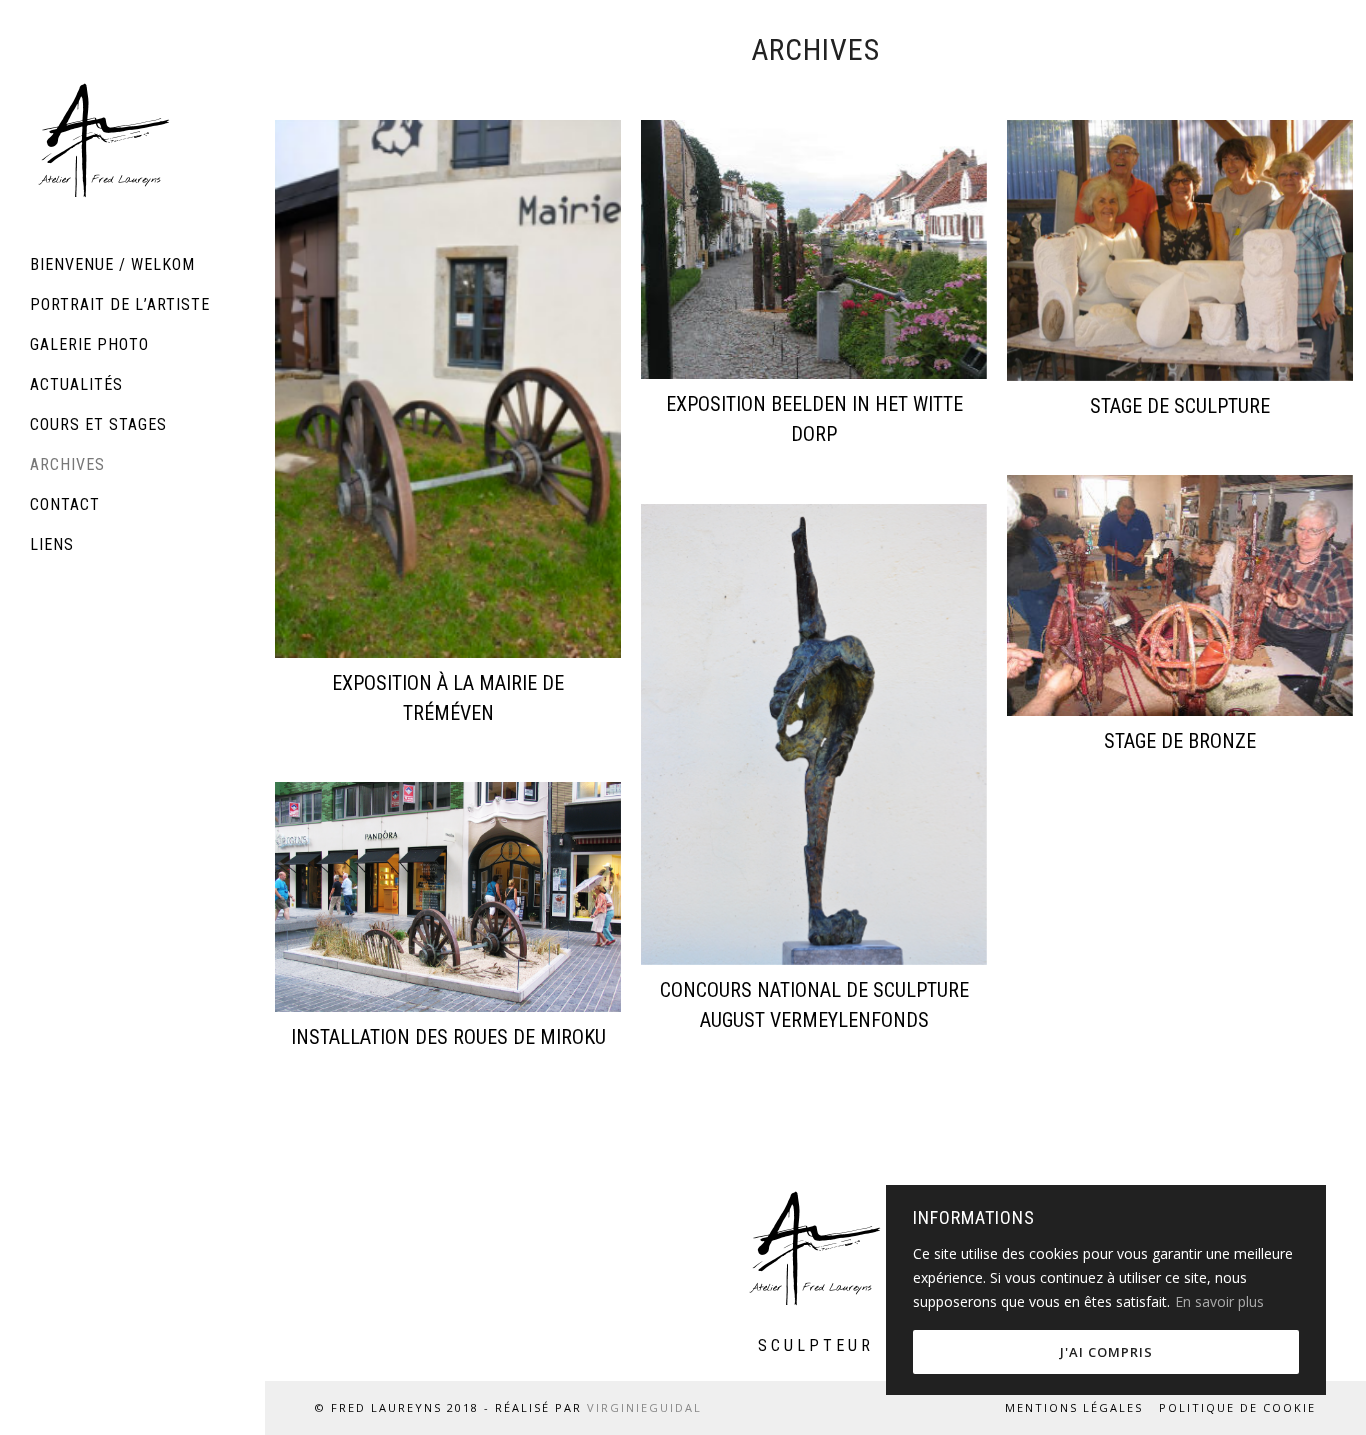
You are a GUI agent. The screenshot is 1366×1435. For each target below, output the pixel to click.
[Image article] (448, 389)
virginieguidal (644, 1407)
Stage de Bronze (1180, 741)
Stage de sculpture (1180, 406)
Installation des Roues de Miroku (448, 1037)
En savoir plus (1219, 1301)
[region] (1106, 1290)
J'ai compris (1106, 1352)
